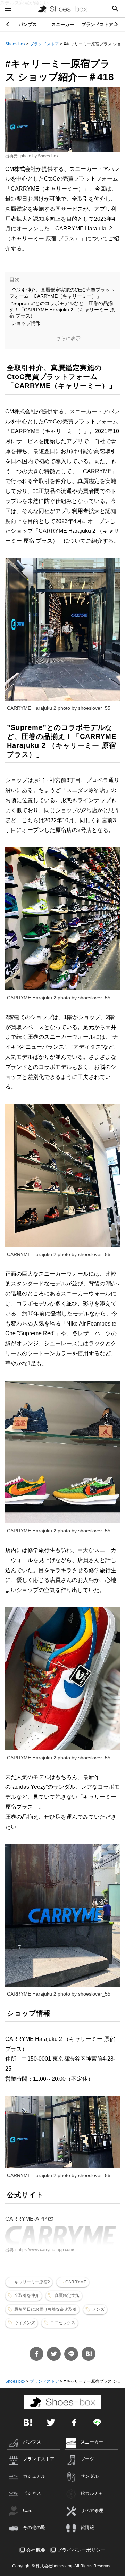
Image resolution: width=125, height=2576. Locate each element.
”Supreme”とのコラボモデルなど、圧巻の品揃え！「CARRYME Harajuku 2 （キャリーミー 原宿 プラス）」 (62, 310)
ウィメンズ (25, 2323)
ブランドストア (97, 24)
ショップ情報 (26, 323)
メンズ (98, 2309)
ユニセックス (63, 2323)
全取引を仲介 (27, 2295)
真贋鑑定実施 (67, 2295)
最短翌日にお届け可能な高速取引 (45, 2309)
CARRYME (76, 2282)
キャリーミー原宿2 (32, 2282)
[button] (117, 24)
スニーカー (63, 24)
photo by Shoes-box (39, 156)
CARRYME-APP (26, 2219)
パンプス (28, 24)
